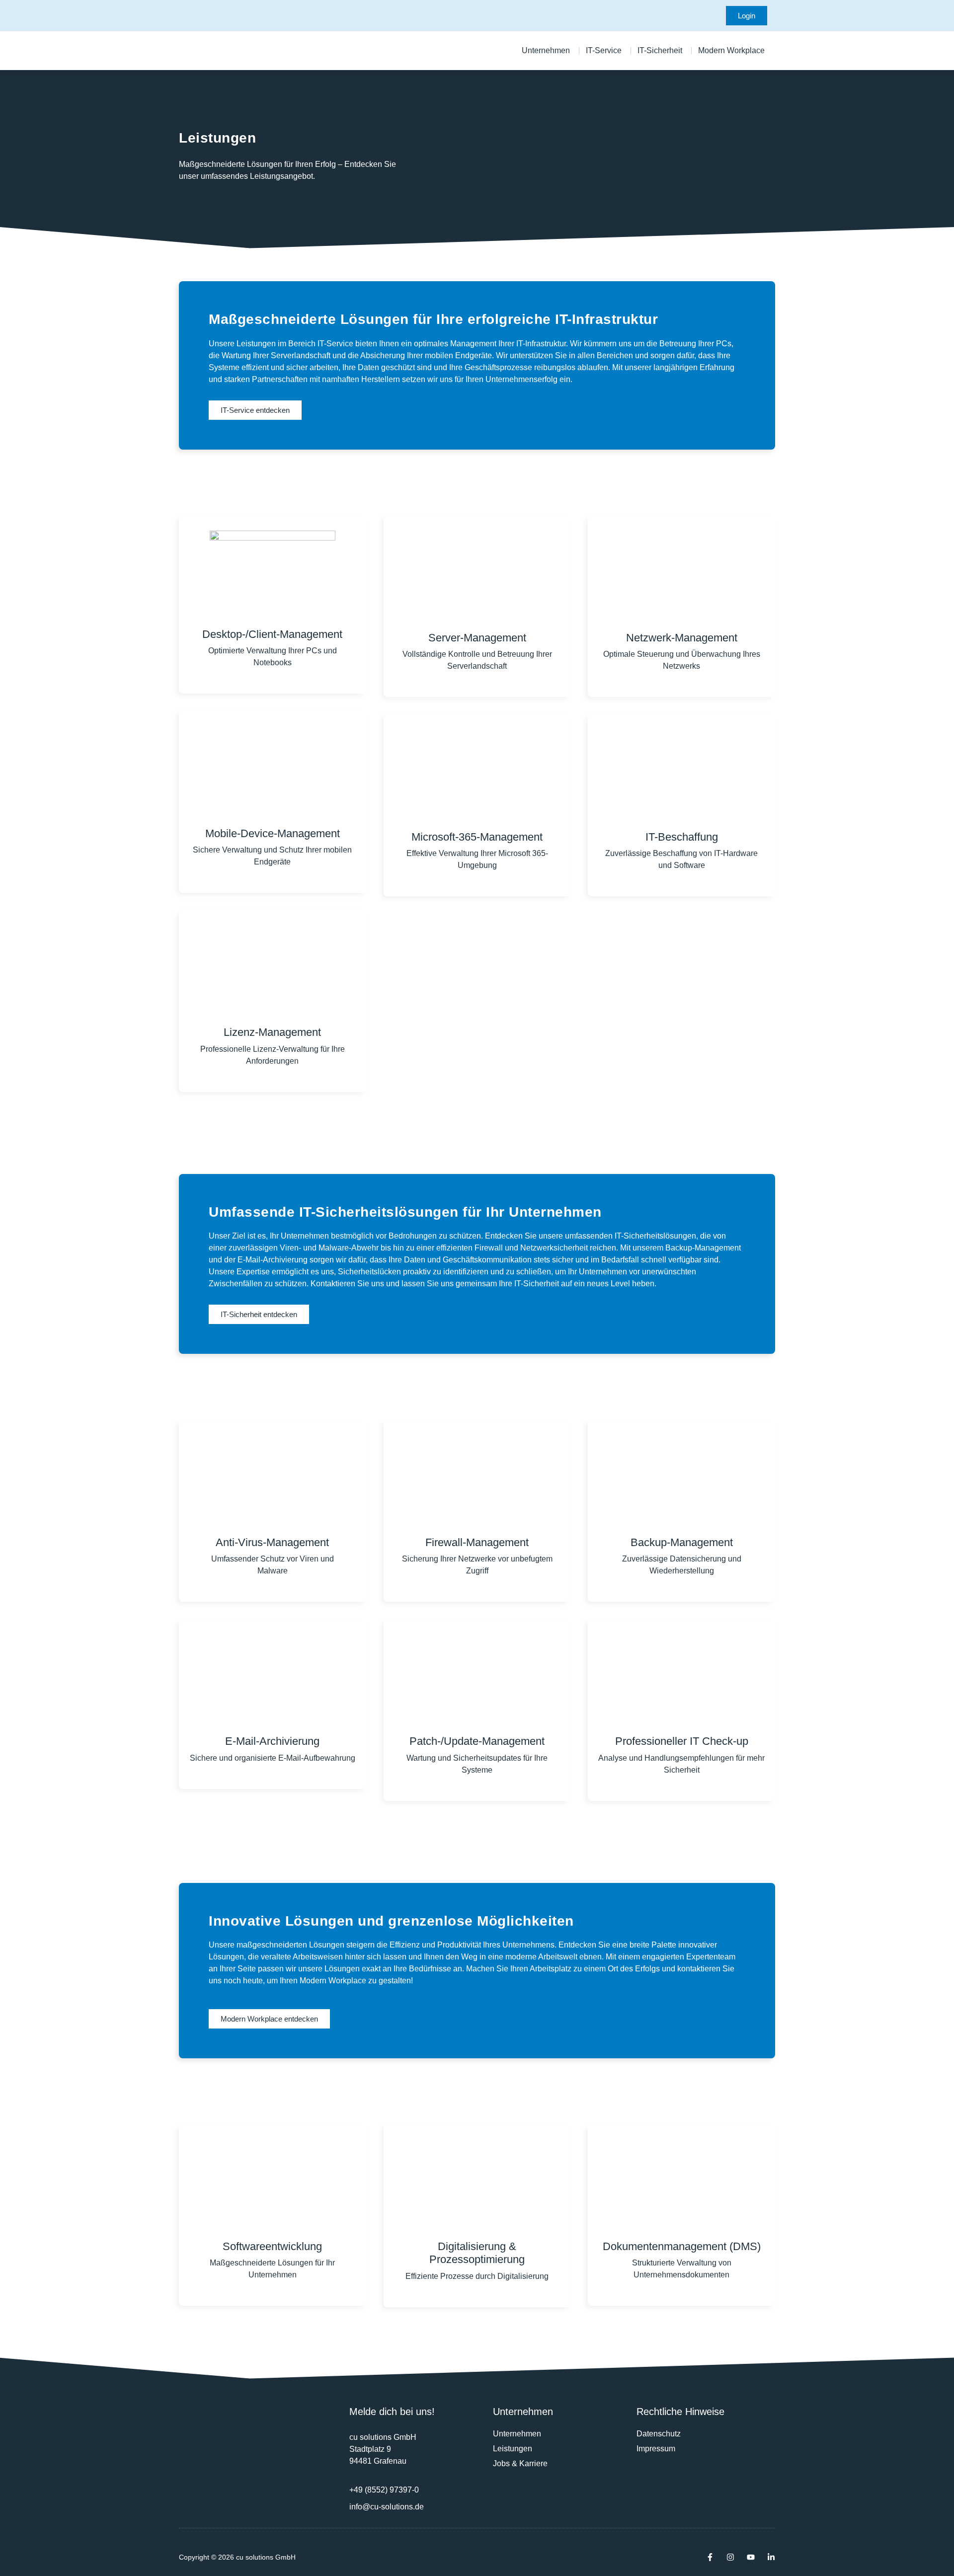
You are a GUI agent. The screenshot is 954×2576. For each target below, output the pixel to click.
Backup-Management (682, 1542)
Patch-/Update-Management (477, 1741)
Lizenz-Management (272, 1032)
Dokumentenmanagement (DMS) (682, 2246)
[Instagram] (730, 2557)
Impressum (656, 2449)
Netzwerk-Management (682, 638)
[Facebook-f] (710, 2557)
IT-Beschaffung (682, 837)
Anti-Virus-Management (272, 1542)
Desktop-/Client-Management (272, 634)
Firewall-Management (477, 1542)
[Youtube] (751, 2557)
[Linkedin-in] (771, 2557)
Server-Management (477, 638)
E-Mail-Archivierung (272, 1741)
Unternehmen (517, 2434)
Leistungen (513, 2449)
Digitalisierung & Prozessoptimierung (477, 2253)
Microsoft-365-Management (477, 837)
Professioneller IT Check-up (682, 1741)
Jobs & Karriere (520, 2463)
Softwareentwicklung (272, 2246)
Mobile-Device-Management (273, 833)
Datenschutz (659, 2434)
